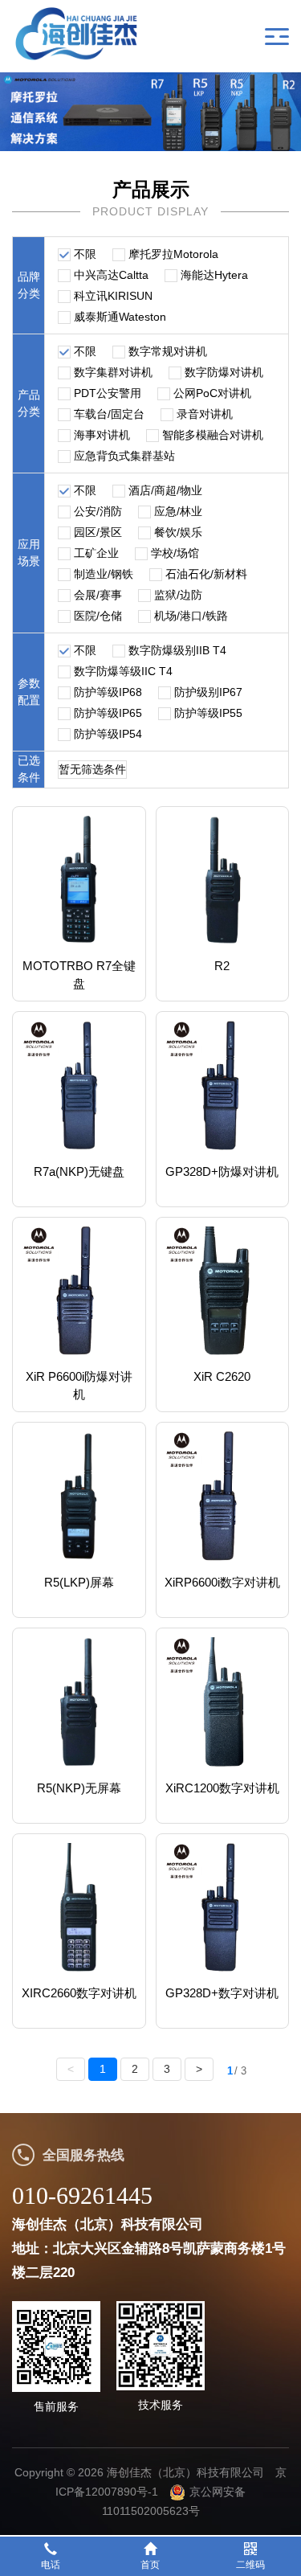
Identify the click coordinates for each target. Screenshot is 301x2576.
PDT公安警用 (108, 393)
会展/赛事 (98, 595)
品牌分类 (29, 285)
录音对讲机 (205, 414)
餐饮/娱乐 (178, 532)
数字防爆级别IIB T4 (177, 650)
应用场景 (29, 553)
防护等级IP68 (108, 692)
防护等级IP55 (208, 713)
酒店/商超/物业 (165, 490)
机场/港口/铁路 (191, 616)
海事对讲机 (102, 435)
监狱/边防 (178, 595)
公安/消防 (98, 511)
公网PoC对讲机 (212, 393)
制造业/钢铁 (104, 574)
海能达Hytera (214, 275)
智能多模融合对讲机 (213, 435)
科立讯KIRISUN (113, 296)
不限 (85, 254)
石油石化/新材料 (206, 574)
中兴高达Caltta (111, 275)
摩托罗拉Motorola (173, 254)
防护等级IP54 (108, 734)
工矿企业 (96, 553)
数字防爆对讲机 (224, 372)
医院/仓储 (98, 616)
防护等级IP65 (108, 713)
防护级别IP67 (208, 692)
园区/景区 (98, 532)
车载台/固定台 (109, 414)
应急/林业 (178, 511)
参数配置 (29, 692)
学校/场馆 (175, 553)
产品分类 (29, 403)
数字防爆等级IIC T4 (123, 671)
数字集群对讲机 (113, 372)
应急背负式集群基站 (124, 456)
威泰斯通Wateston (120, 317)
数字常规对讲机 (168, 351)
